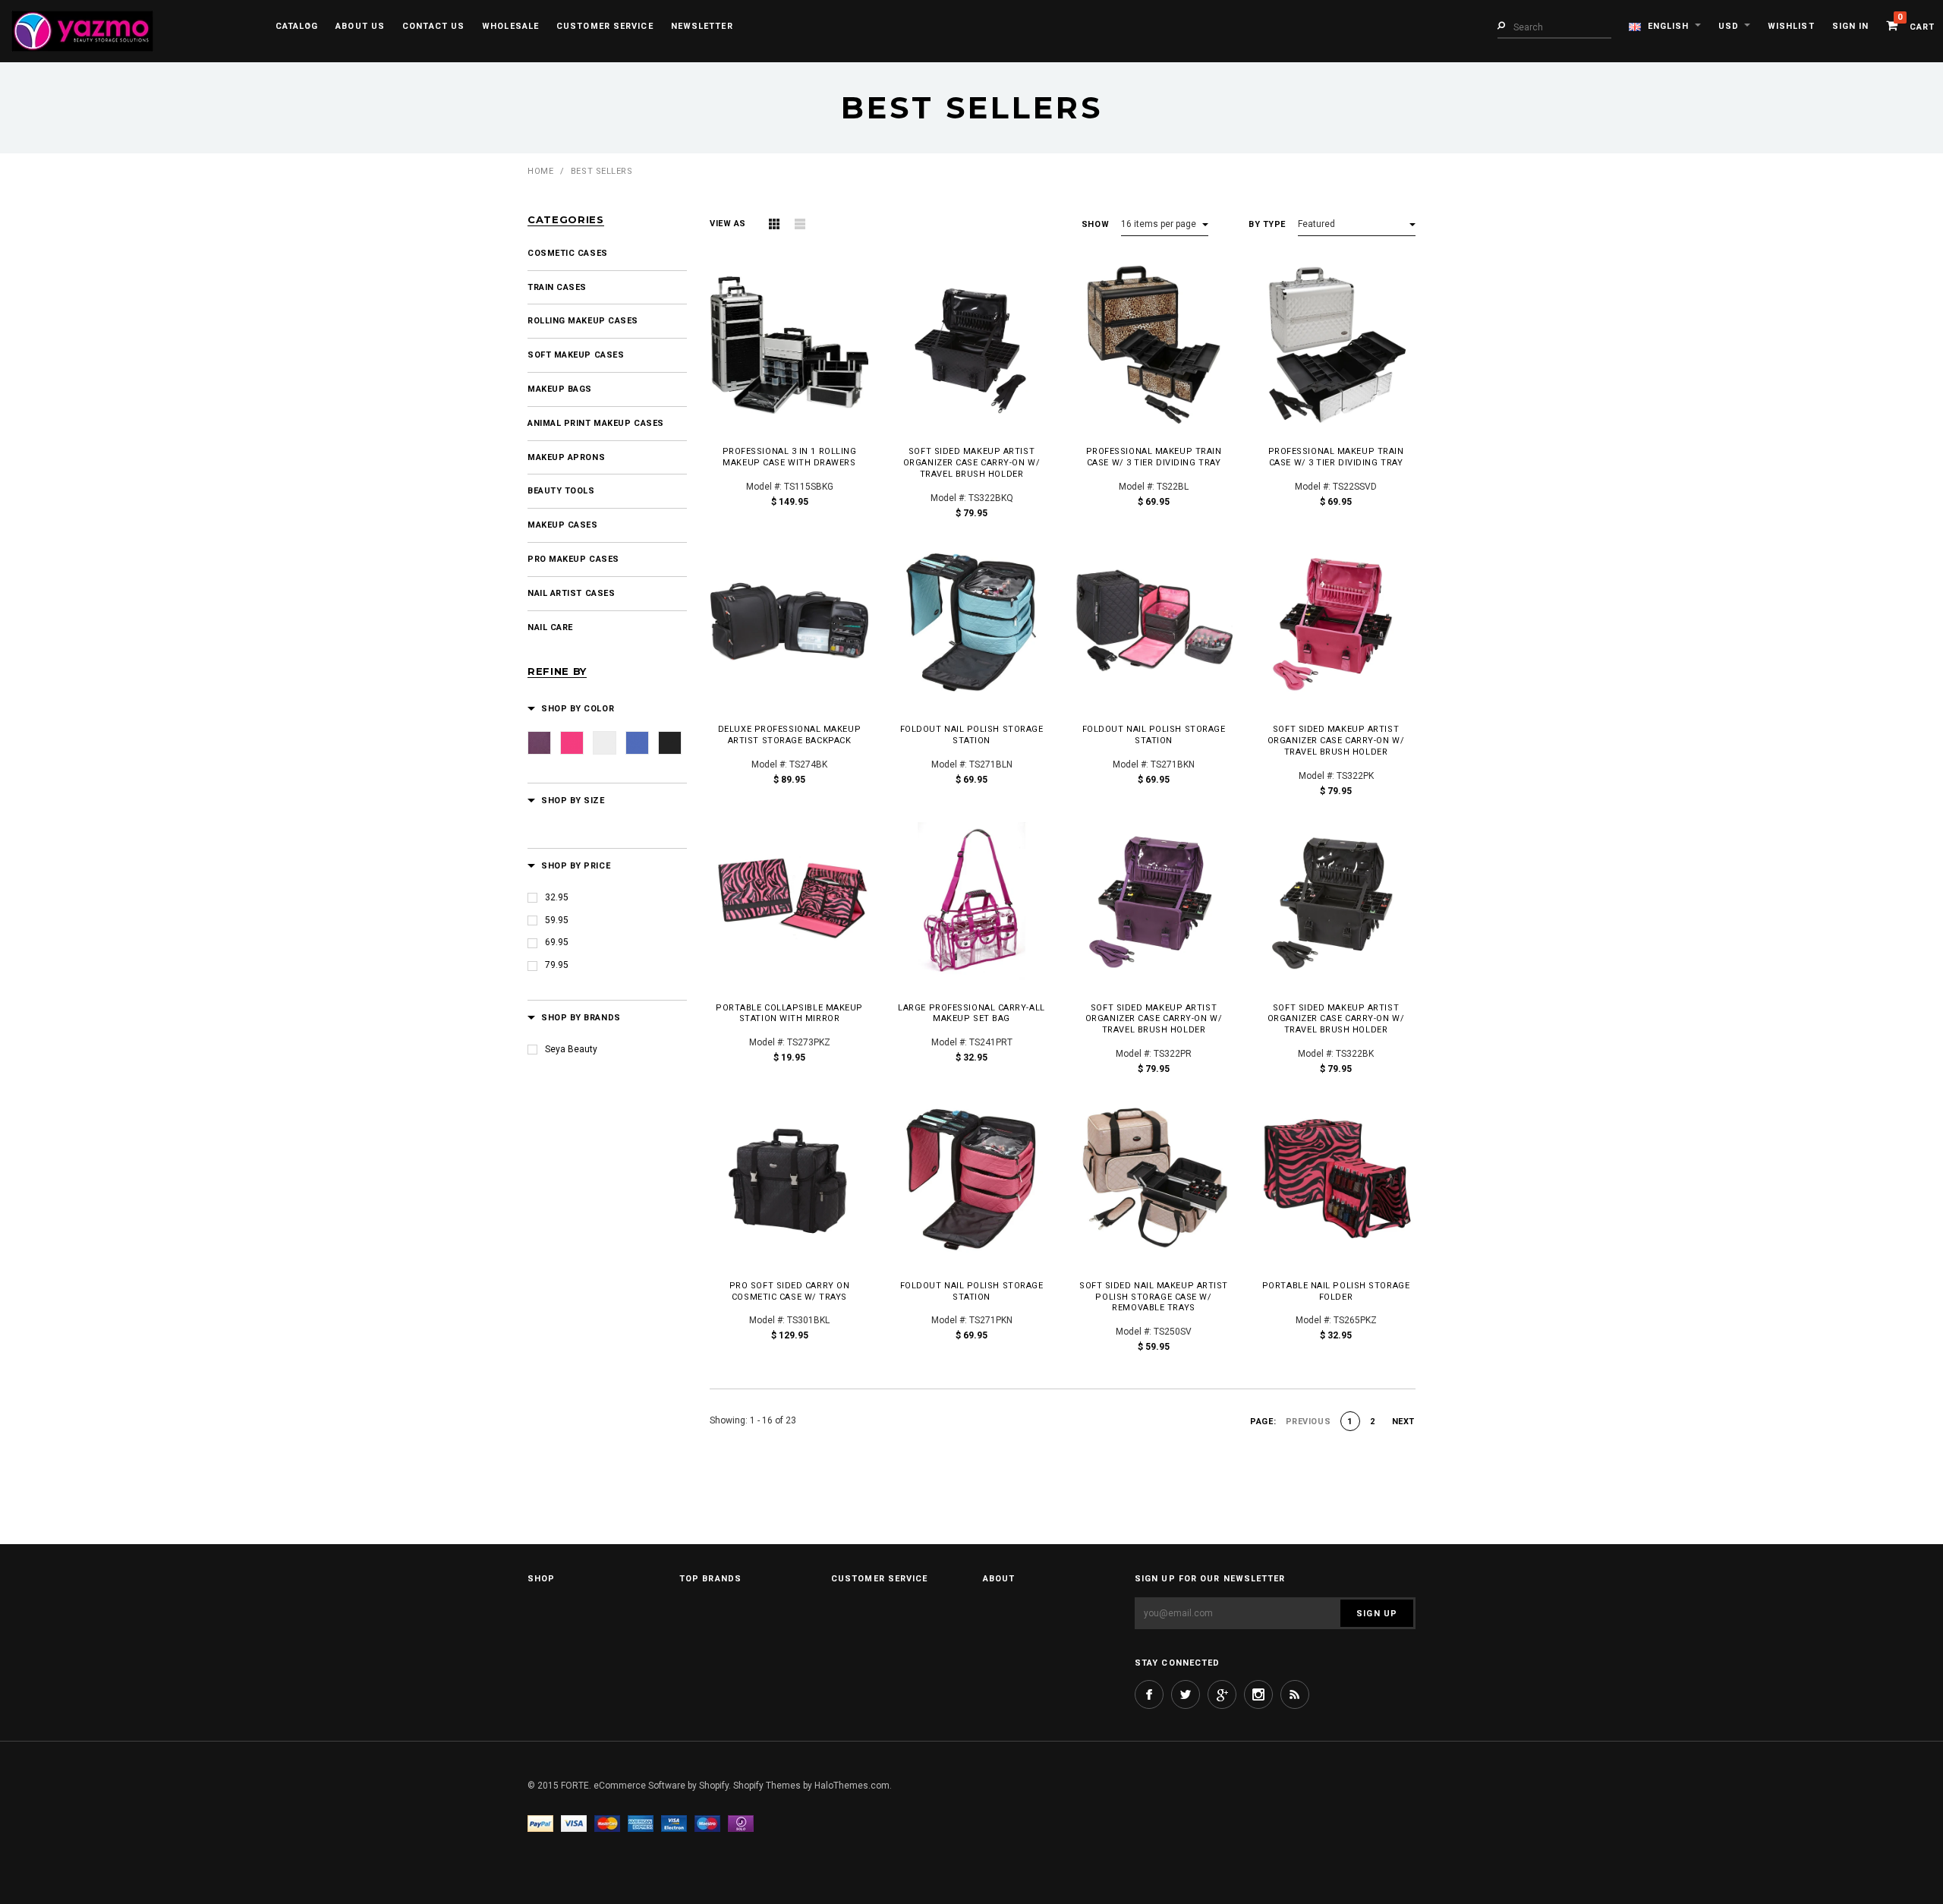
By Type (1267, 224)
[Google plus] (1222, 1694)
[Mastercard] (607, 1824)
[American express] (641, 1824)
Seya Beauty (571, 1049)
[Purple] (539, 743)
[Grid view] (774, 224)
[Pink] (572, 743)
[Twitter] (1186, 1694)
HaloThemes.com (852, 1786)
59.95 (557, 920)
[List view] (800, 224)
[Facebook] (1149, 1694)
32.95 (557, 897)
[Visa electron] (674, 1824)
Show (1095, 224)
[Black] (670, 743)
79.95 (557, 965)
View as (728, 224)
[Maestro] (707, 1824)
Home (540, 171)
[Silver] (605, 743)
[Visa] (574, 1824)
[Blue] (637, 743)
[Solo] (741, 1824)
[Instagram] (1258, 1694)
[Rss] (1295, 1694)
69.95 (557, 942)
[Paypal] (540, 1824)
